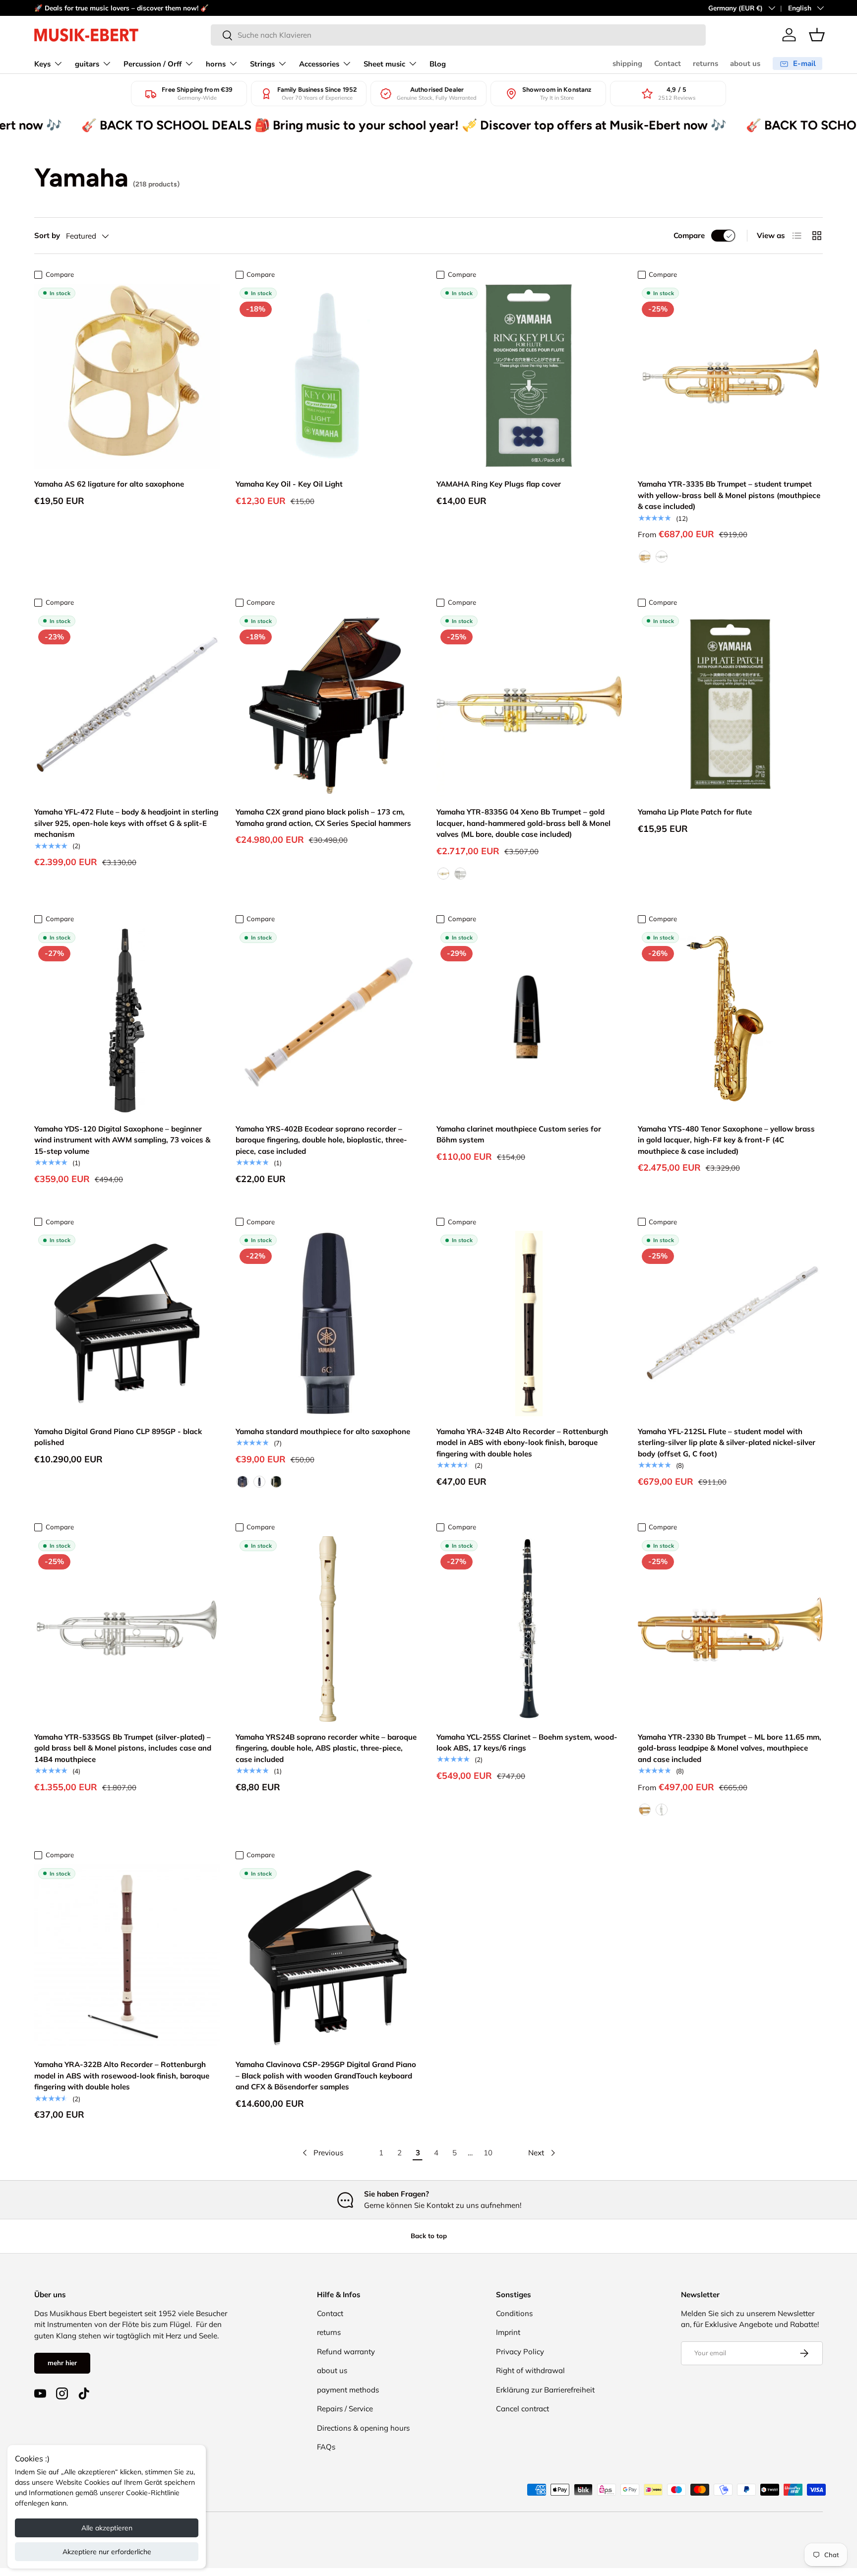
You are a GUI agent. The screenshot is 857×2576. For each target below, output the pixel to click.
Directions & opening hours (363, 2428)
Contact (668, 63)
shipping (627, 63)
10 (488, 2153)
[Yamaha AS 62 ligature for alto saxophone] (127, 377)
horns (216, 64)
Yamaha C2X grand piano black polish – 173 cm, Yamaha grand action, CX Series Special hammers (323, 817)
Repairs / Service (345, 2409)
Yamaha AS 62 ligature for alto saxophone (109, 484)
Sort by (47, 235)
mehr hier (62, 2363)
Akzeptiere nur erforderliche (107, 2552)
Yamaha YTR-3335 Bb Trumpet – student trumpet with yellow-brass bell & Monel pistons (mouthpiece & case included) (729, 495)
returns (705, 63)
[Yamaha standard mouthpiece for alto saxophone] (328, 1323)
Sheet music (384, 64)
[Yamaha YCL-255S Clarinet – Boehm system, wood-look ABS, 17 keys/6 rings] (529, 1629)
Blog (438, 64)
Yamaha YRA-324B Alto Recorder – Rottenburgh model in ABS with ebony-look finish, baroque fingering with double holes (522, 1443)
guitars (87, 64)
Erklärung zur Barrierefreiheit (545, 2390)
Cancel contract (522, 2409)
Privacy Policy (520, 2352)
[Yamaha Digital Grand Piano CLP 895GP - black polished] (127, 1323)
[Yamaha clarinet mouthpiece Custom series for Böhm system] (529, 1021)
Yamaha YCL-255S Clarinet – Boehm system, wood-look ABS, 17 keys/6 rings (527, 1743)
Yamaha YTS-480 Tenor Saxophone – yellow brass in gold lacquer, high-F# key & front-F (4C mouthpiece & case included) (726, 1140)
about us (745, 63)
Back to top (429, 2236)
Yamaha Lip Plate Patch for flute (695, 812)
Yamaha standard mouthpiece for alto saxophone (323, 1431)
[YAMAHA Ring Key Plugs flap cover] (529, 377)
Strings (262, 64)
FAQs (326, 2447)
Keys (42, 64)
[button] (817, 35)
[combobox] (458, 35)
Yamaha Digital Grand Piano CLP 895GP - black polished (118, 1437)
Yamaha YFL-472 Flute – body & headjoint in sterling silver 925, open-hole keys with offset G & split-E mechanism (126, 823)
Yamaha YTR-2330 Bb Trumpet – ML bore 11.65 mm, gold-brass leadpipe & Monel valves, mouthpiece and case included (730, 1748)
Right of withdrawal (530, 2370)
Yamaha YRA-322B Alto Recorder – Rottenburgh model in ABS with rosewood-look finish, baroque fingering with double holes (122, 2075)
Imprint (508, 2332)
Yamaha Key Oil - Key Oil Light (289, 484)
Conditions (514, 2313)
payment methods (348, 2390)
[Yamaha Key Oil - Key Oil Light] (328, 377)
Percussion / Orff (153, 64)
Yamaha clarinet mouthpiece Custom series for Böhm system (519, 1134)
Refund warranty (346, 2352)
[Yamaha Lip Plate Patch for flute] (731, 704)
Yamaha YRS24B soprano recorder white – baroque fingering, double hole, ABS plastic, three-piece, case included (326, 1748)
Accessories (319, 64)
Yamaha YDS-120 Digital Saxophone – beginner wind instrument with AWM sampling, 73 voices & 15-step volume (122, 1140)
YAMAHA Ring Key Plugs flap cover (499, 484)
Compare (689, 235)
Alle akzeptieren (107, 2528)
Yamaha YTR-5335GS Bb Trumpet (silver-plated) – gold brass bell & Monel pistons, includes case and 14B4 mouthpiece (123, 1748)
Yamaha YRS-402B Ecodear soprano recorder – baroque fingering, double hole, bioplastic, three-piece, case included (321, 1140)
